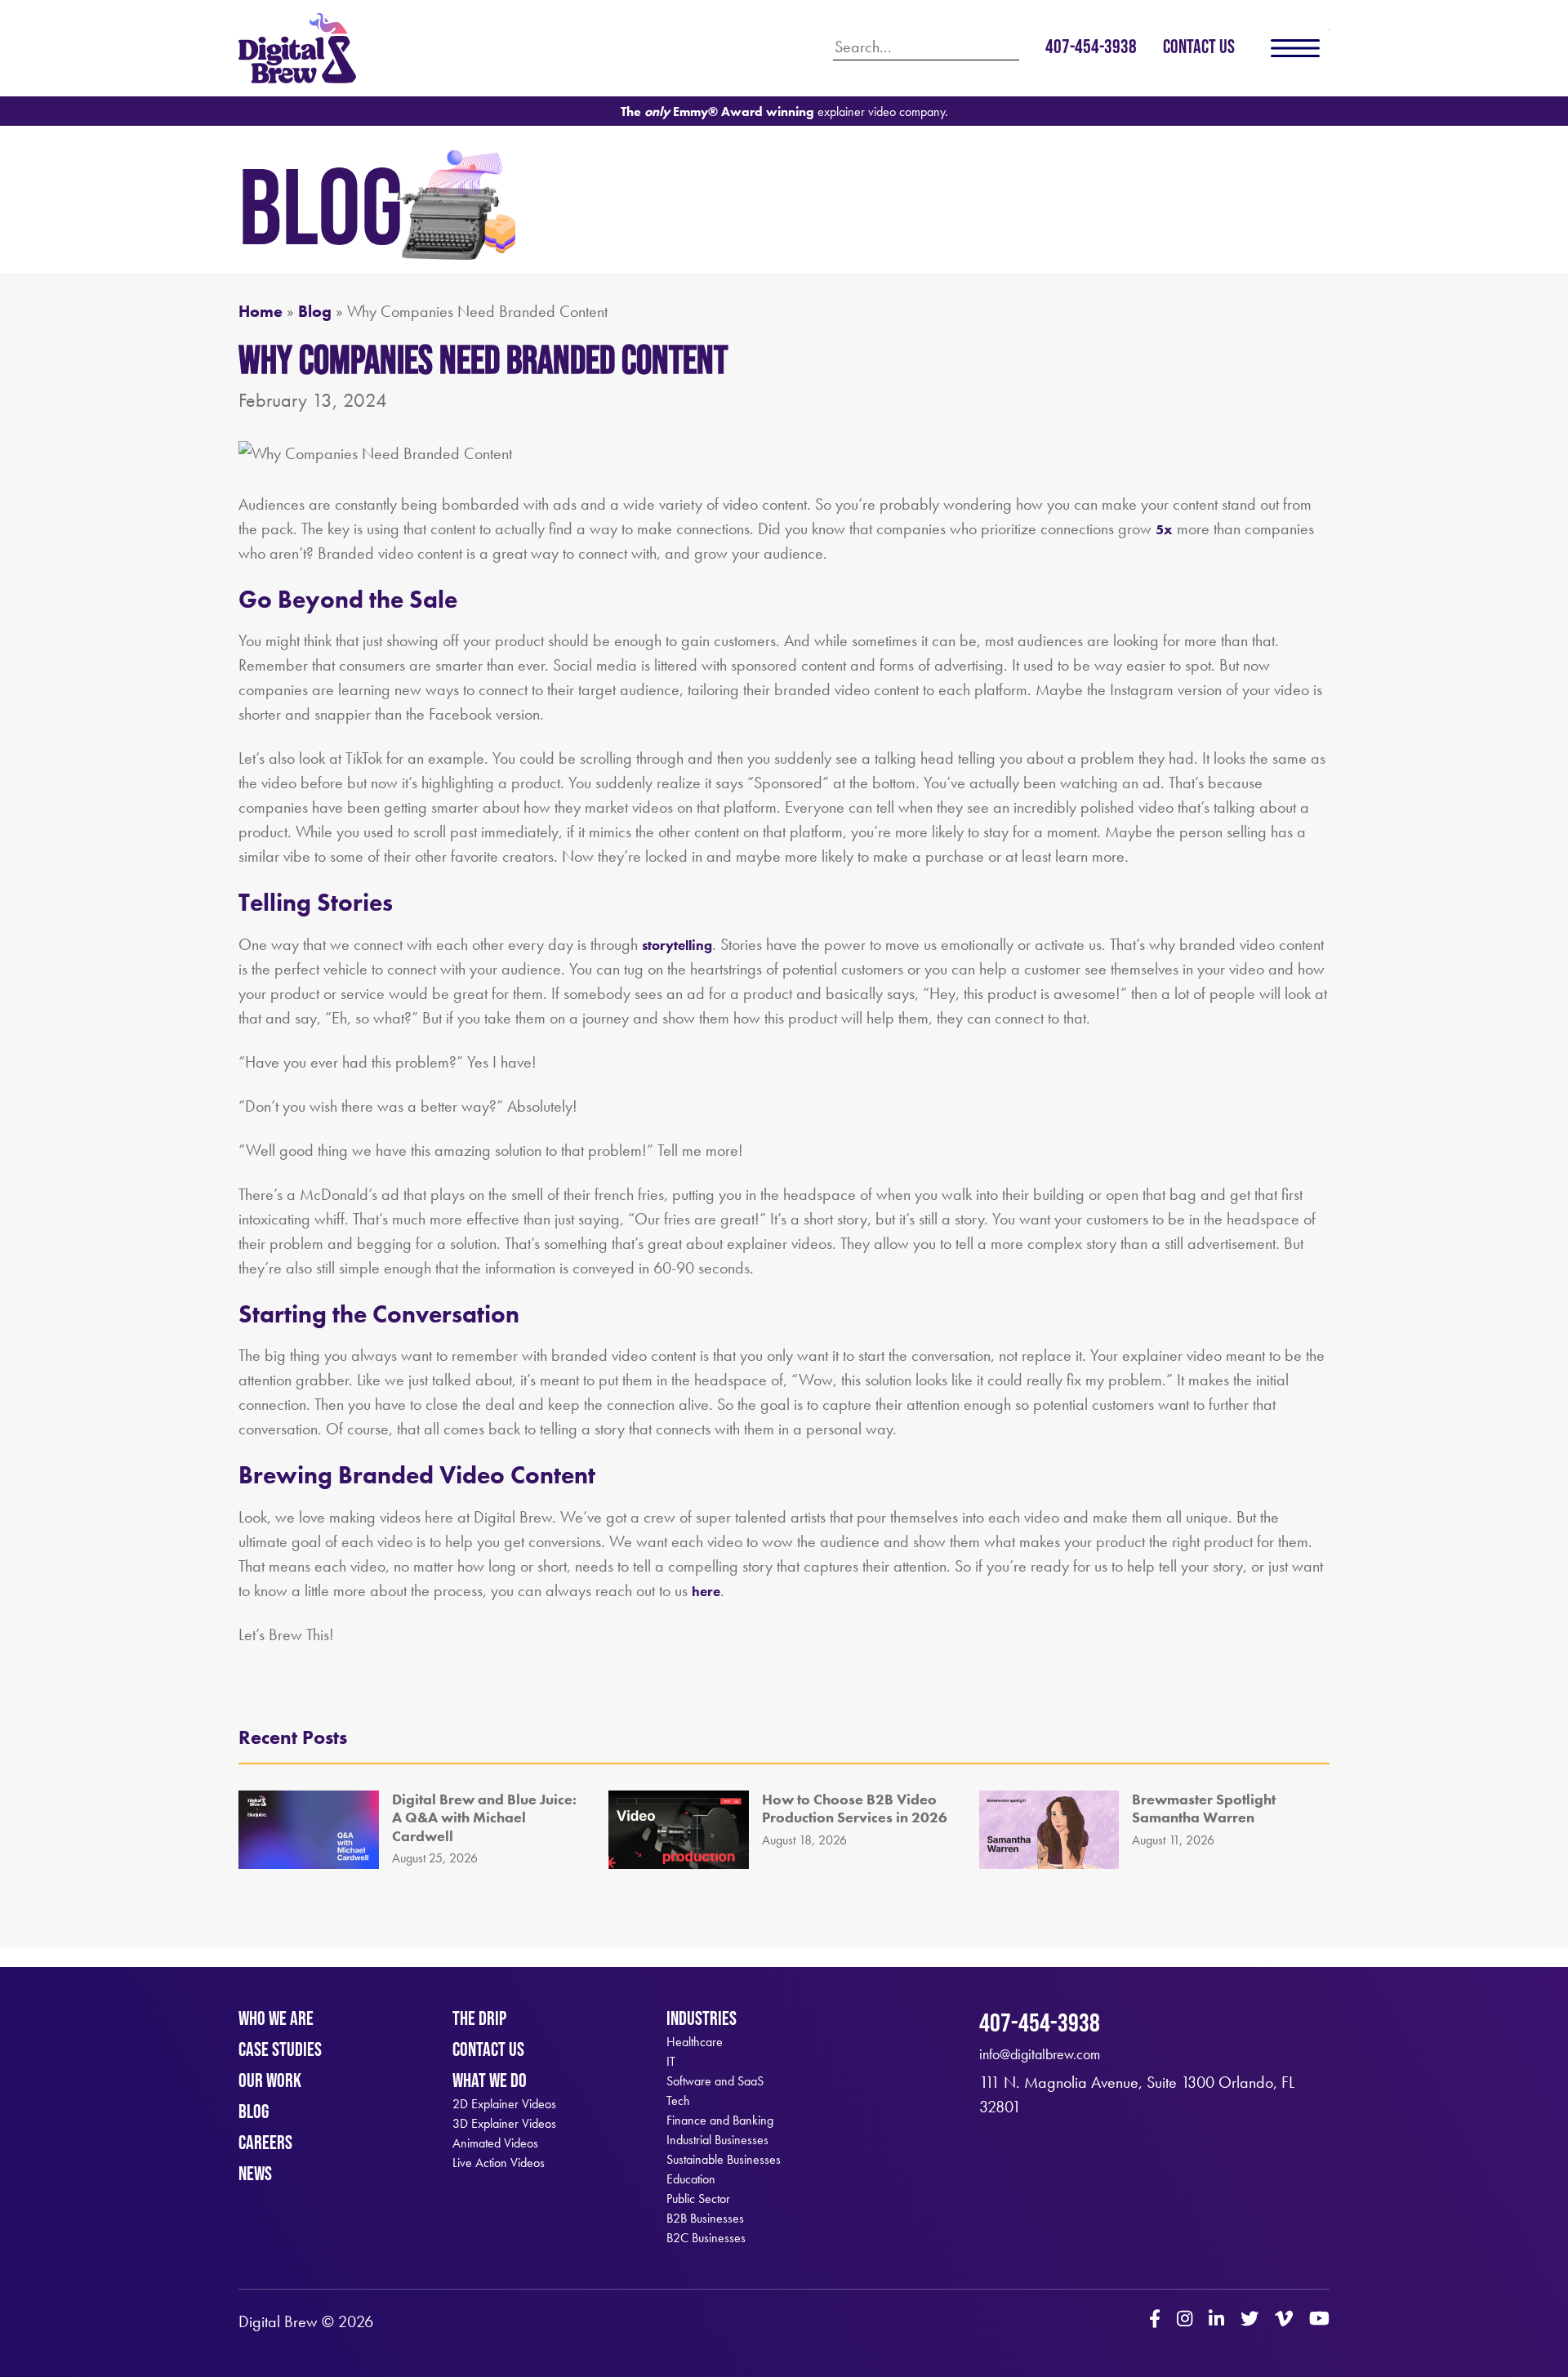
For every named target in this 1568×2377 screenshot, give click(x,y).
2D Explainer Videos (504, 2104)
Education (691, 2179)
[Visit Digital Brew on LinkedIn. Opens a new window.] (1216, 2321)
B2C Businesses (706, 2238)
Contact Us (1199, 46)
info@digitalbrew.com (1040, 2054)
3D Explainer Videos (504, 2124)
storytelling (677, 945)
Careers (265, 2142)
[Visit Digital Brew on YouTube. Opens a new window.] (1319, 2321)
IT (671, 2062)
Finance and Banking (720, 2121)
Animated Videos (495, 2143)
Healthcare (695, 2042)
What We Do (490, 2080)
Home (261, 311)
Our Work (270, 2080)
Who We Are (276, 2018)
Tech (678, 2101)
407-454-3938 (1091, 46)
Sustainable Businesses (724, 2160)
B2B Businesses (705, 2219)
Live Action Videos (499, 2163)
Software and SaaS (715, 2081)
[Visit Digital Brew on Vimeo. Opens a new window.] (1284, 2321)
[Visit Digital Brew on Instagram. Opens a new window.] (1185, 2321)
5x (1164, 529)
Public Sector (698, 2199)
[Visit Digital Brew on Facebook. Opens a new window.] (1155, 2321)
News (255, 2173)
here (706, 1591)
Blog (315, 311)
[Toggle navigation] (1295, 48)
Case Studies (280, 2049)
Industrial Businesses (717, 2140)
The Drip (479, 2018)
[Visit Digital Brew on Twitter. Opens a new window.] (1249, 2321)
